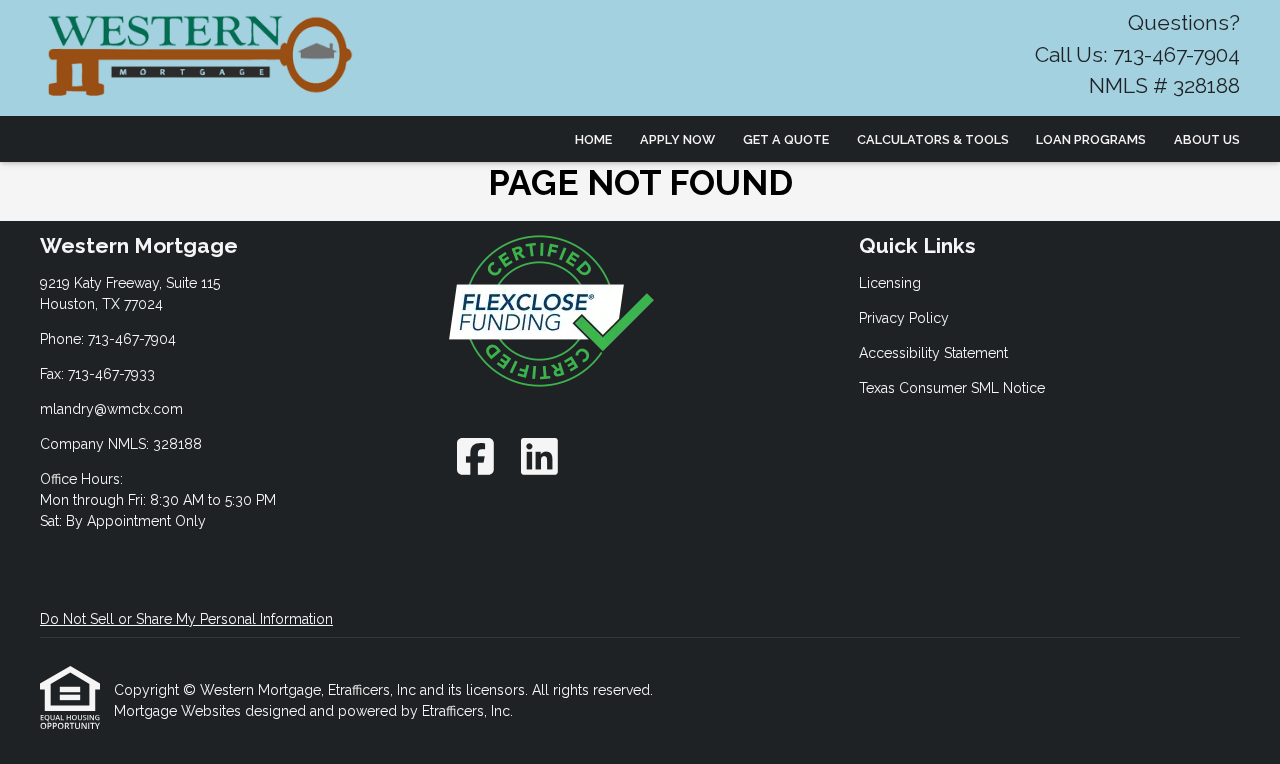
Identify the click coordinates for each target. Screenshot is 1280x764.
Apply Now (677, 139)
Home (593, 139)
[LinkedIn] (539, 456)
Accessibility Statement (933, 353)
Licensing (890, 283)
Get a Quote (786, 139)
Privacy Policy (904, 318)
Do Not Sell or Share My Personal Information (186, 619)
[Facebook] (475, 456)
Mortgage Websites (179, 711)
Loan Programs (1091, 139)
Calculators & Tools (933, 139)
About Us (1207, 139)
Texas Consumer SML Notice (952, 388)
